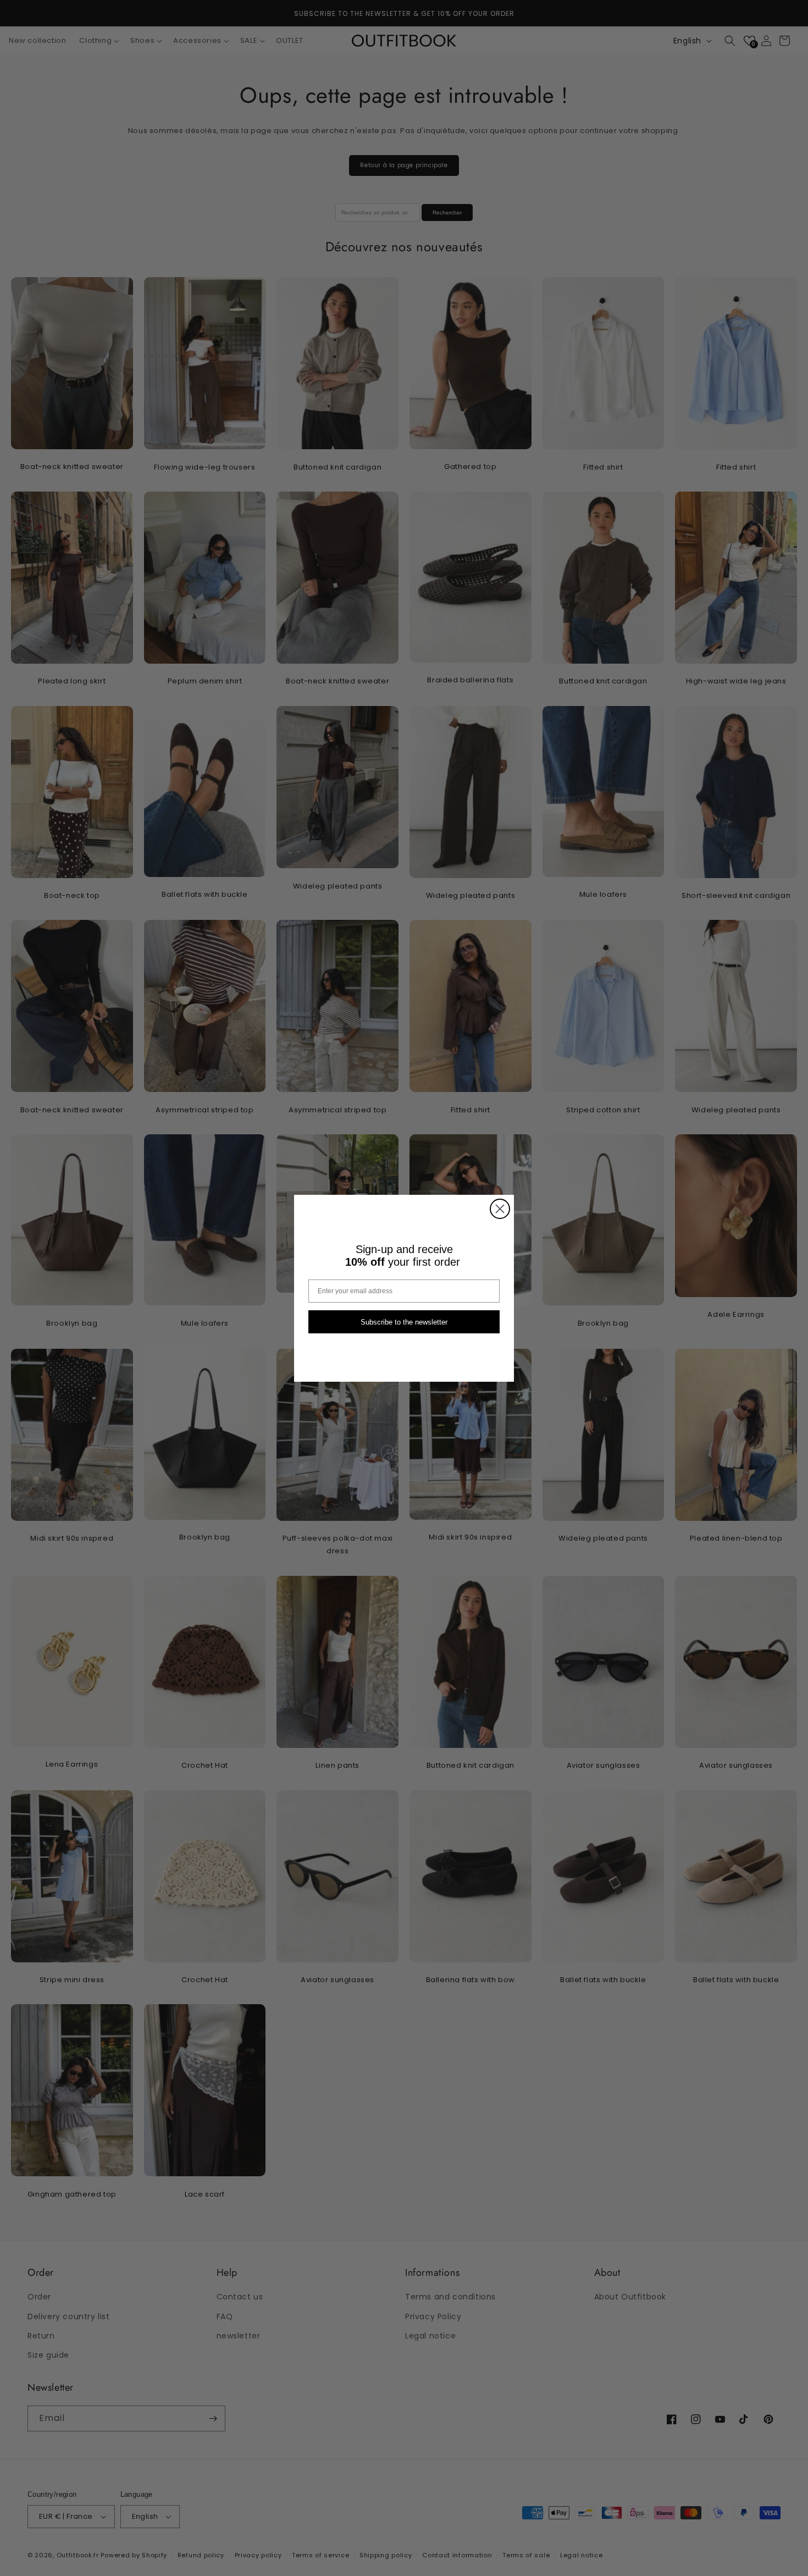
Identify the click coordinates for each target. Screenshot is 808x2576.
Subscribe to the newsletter (404, 1322)
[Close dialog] (500, 1209)
